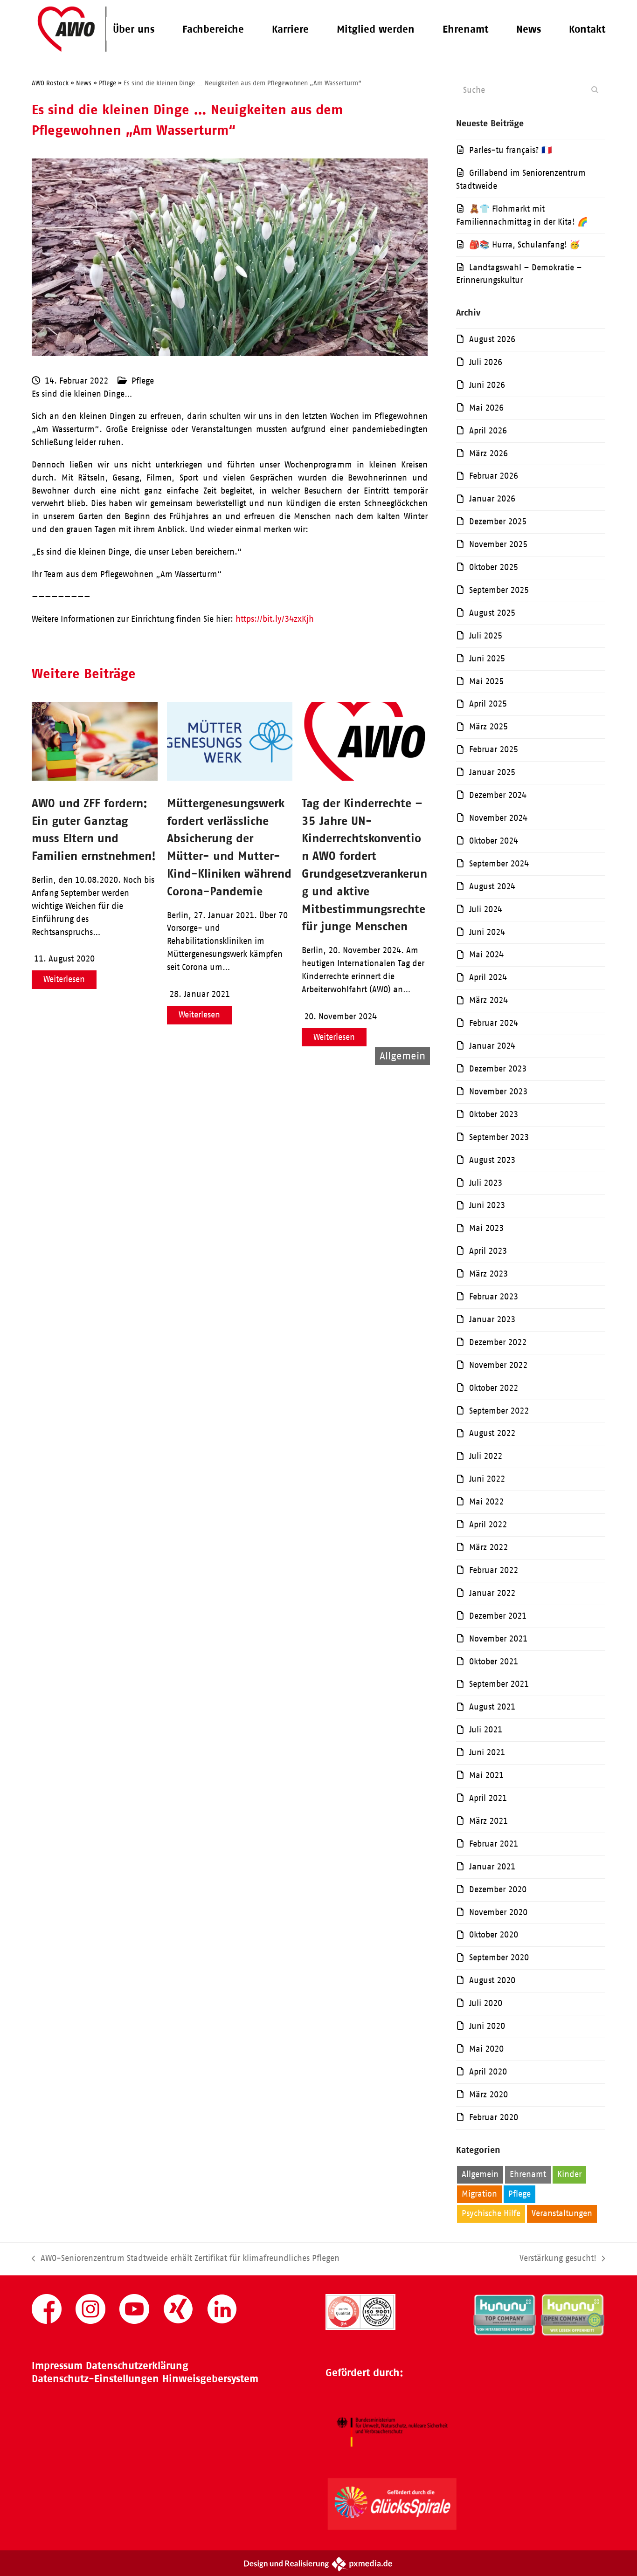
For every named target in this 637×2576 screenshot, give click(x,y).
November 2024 (498, 818)
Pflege (143, 381)
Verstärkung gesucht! (558, 2259)
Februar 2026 (494, 476)
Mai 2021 (486, 1775)
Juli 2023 (486, 1183)
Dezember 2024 (498, 795)
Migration (479, 2194)
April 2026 (488, 431)
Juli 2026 (486, 362)
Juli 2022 (486, 1456)
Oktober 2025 (494, 567)
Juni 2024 (487, 932)
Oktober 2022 (494, 1388)
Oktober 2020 (494, 1935)
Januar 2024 (492, 1046)
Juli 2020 (486, 2003)
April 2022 (488, 1525)
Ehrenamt (528, 2174)
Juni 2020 (487, 2026)
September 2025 (499, 590)
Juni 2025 (487, 659)
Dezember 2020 (498, 1889)
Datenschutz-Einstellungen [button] (95, 2379)
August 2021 (492, 1707)
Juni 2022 (487, 1479)
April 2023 (488, 1251)
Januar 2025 (492, 772)
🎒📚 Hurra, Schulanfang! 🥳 (524, 245)
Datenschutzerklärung (137, 2366)
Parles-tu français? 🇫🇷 (510, 150)
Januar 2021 (492, 1867)
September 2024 (499, 864)
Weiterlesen (64, 979)
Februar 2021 (494, 1844)
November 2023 (498, 1092)
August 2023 (492, 1160)
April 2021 (488, 1798)
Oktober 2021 (494, 1662)
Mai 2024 (486, 955)
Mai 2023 (486, 1228)
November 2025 (498, 544)
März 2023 (488, 1274)
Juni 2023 (487, 1205)
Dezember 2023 (498, 1069)
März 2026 (488, 453)
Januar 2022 (492, 1593)
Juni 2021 (487, 1752)
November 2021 (498, 1639)
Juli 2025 (486, 636)
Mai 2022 (486, 1502)
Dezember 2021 (498, 1616)
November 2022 (498, 1365)
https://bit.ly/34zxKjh (275, 619)
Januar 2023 (492, 1319)
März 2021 (488, 1821)
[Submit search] (595, 90)
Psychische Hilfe (491, 2213)
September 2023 (499, 1137)
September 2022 (499, 1411)
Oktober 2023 (494, 1114)
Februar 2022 (494, 1570)
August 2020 (492, 1980)
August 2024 (492, 886)
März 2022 (488, 1547)
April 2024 (488, 977)
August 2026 (492, 339)
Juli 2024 (486, 909)
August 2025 (492, 613)
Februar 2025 (494, 749)
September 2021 (499, 1684)
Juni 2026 (487, 385)
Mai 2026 (486, 408)
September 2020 (499, 1958)
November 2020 (498, 1912)
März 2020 (488, 2095)
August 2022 (492, 1433)
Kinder (569, 2174)
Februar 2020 (494, 2117)
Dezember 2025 (498, 522)
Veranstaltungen (562, 2213)
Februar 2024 (494, 1023)
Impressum (57, 2366)
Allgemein (480, 2174)
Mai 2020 (486, 2049)
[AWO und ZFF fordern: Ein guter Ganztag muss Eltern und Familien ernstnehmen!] (94, 778)
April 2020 (488, 2072)
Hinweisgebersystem (210, 2379)
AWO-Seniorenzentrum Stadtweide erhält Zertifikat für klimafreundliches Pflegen (185, 2259)
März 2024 (488, 1000)
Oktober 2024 (494, 841)
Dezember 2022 (498, 1342)
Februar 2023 (494, 1297)
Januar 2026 (492, 499)
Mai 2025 (486, 681)
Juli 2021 (486, 1730)
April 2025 (488, 704)
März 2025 (488, 727)
